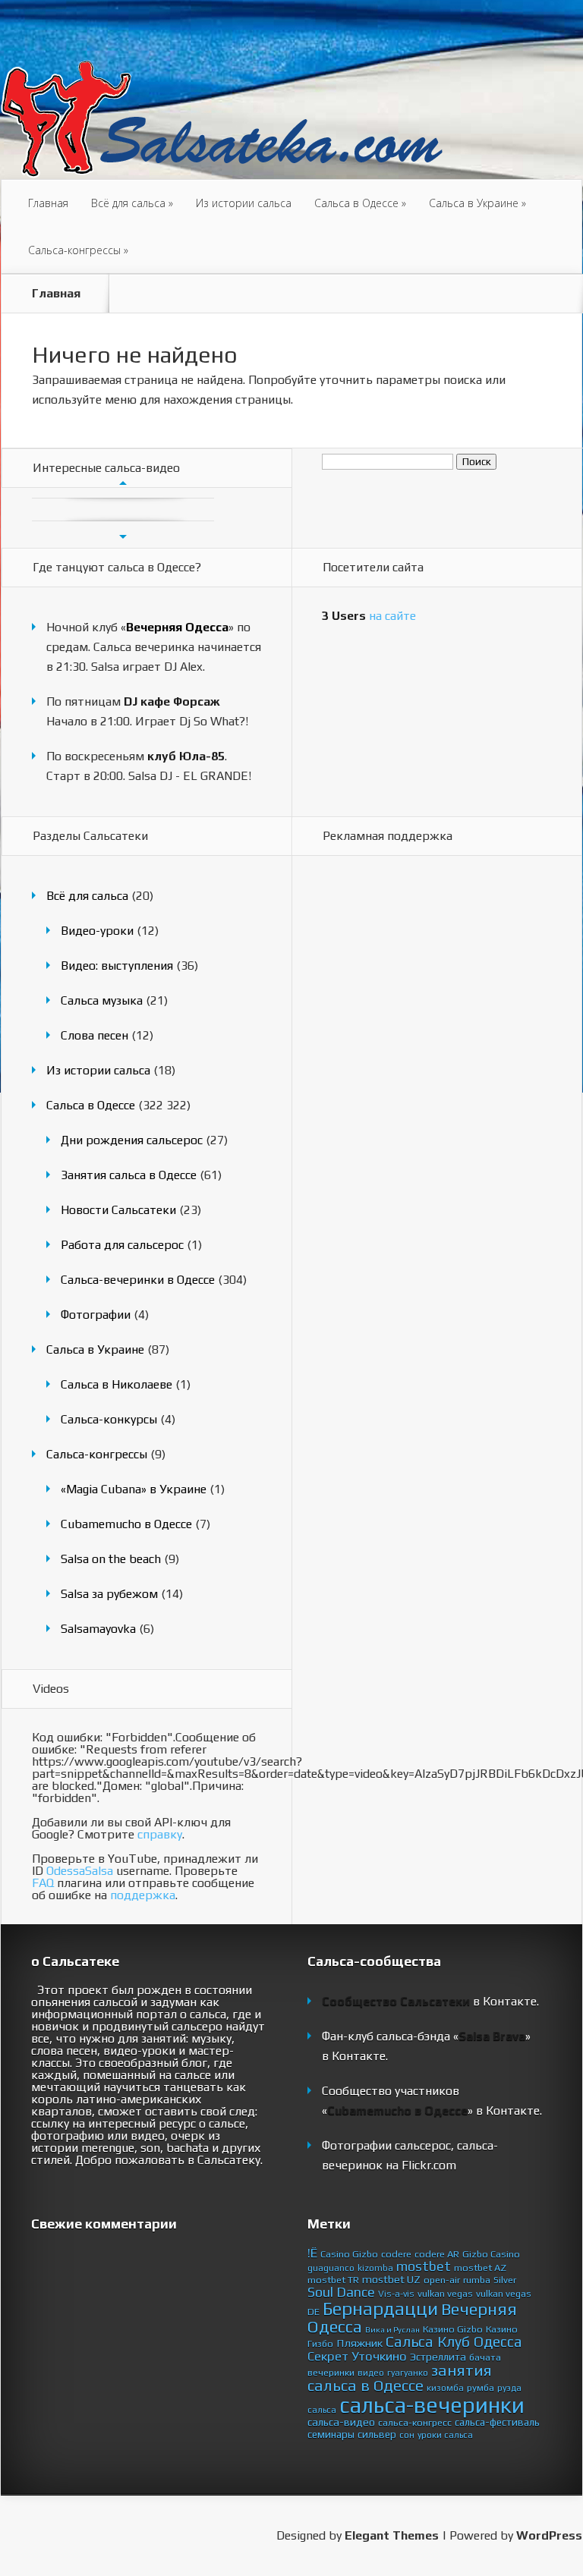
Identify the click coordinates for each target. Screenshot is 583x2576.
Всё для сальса (132, 203)
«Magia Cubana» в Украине (134, 1489)
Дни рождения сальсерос (132, 1140)
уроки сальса (445, 2435)
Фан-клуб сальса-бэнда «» (426, 2036)
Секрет (328, 2356)
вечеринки (331, 2372)
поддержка (143, 1895)
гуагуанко (408, 2373)
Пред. (123, 483)
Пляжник (359, 2343)
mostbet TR (333, 2280)
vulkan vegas (445, 2293)
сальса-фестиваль (497, 2422)
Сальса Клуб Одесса (454, 2342)
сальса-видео (341, 2422)
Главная (48, 203)
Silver (505, 2280)
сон (407, 2435)
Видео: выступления (117, 966)
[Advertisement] (383, 1110)
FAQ (43, 1883)
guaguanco (331, 2268)
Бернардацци (380, 2308)
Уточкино (379, 2356)
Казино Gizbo (453, 2329)
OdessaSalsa (80, 1871)
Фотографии (96, 1315)
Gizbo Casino (491, 2254)
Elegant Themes (392, 2535)
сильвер (377, 2434)
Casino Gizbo (349, 2254)
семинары (331, 2434)
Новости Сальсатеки (118, 1210)
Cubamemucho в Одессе (126, 1524)
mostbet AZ (480, 2268)
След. (123, 536)
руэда (509, 2388)
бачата (485, 2357)
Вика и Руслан (392, 2329)
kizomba (375, 2268)
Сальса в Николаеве (117, 1384)
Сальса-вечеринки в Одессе (138, 1280)
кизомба (445, 2388)
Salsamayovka (98, 1629)
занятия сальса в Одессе (400, 2378)
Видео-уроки (97, 931)
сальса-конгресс (415, 2422)
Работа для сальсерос (122, 1245)
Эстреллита (438, 2357)
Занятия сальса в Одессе (129, 1175)
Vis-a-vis (396, 2294)
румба (481, 2387)
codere (396, 2254)
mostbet (424, 2266)
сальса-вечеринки (432, 2405)
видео (371, 2373)
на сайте (369, 616)
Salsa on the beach (111, 1559)
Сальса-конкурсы (109, 1419)
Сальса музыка (102, 1000)
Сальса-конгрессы (78, 250)
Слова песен (95, 1035)
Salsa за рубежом (109, 1594)
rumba (477, 2280)
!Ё (312, 2253)
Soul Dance (341, 2292)
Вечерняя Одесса (177, 627)
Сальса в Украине (477, 203)
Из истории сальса (244, 203)
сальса (322, 2410)
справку (160, 1834)
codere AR (437, 2254)
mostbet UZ (391, 2279)
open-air (442, 2280)
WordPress (549, 2535)
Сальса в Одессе (360, 203)
